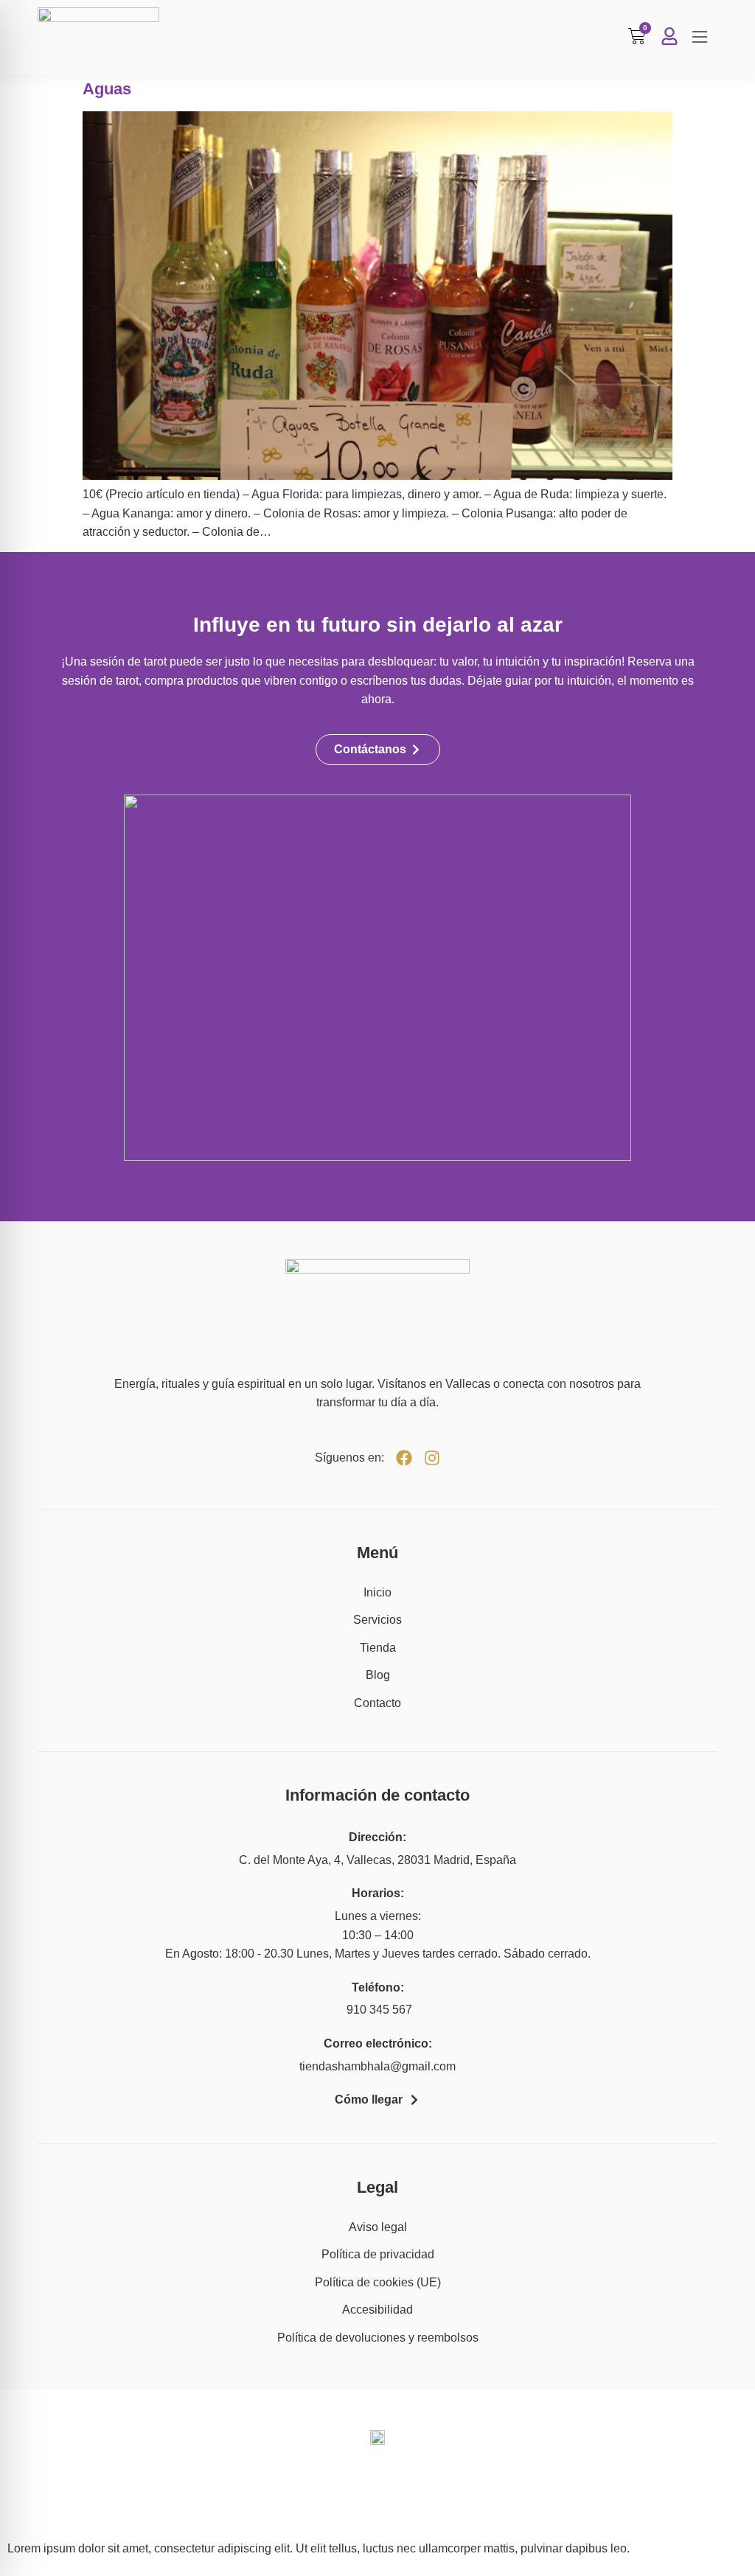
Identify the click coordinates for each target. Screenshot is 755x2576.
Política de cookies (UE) (378, 2282)
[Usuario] (669, 36)
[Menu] (700, 37)
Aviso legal (378, 2227)
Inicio (377, 1592)
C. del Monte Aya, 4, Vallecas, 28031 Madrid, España (377, 1860)
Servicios (377, 1620)
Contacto (377, 1703)
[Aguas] (377, 476)
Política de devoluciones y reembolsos (378, 2338)
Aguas (107, 89)
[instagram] (432, 1458)
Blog (378, 1675)
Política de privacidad (378, 2254)
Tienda (378, 1648)
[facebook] (404, 1458)
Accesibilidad (377, 2310)
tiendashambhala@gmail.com (377, 2066)
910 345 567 (378, 2010)
